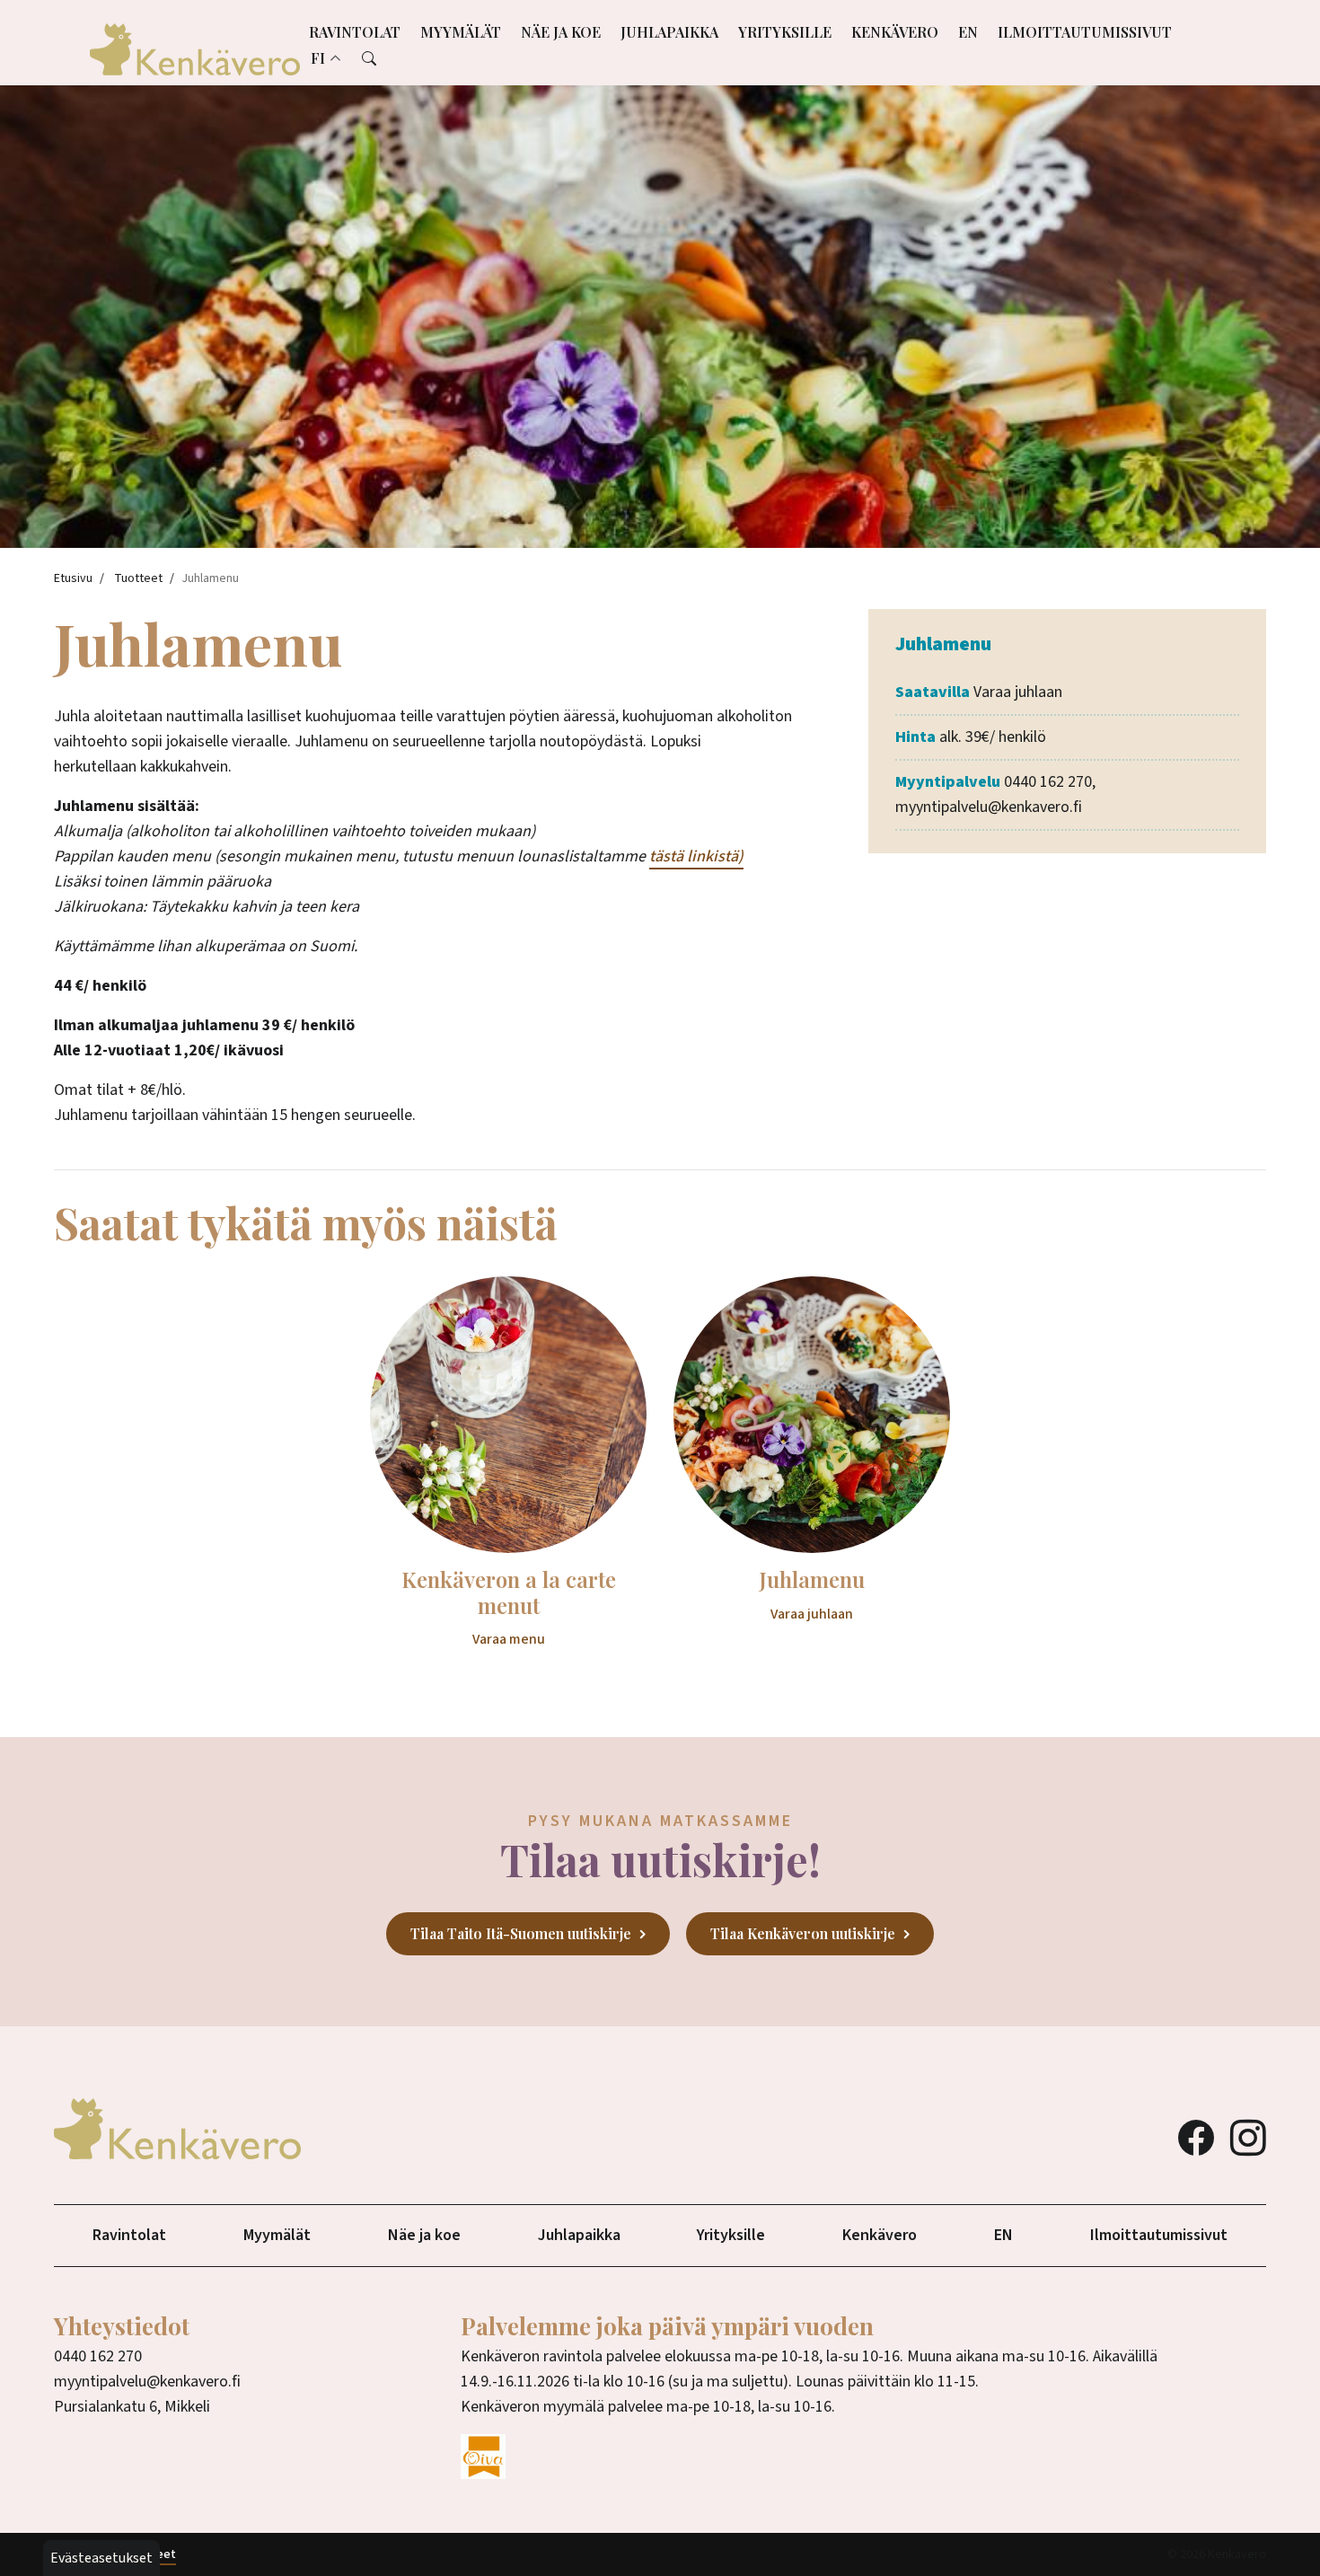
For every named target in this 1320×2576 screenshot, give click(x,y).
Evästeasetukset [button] (101, 2558)
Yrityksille (785, 32)
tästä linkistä (694, 856)
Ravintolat (355, 32)
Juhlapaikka (669, 32)
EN (968, 32)
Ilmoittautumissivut (1085, 32)
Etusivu (73, 578)
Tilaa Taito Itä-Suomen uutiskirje (521, 1933)
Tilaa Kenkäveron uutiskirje (803, 1933)
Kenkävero (895, 32)
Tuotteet (138, 578)
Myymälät (461, 32)
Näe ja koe (561, 32)
